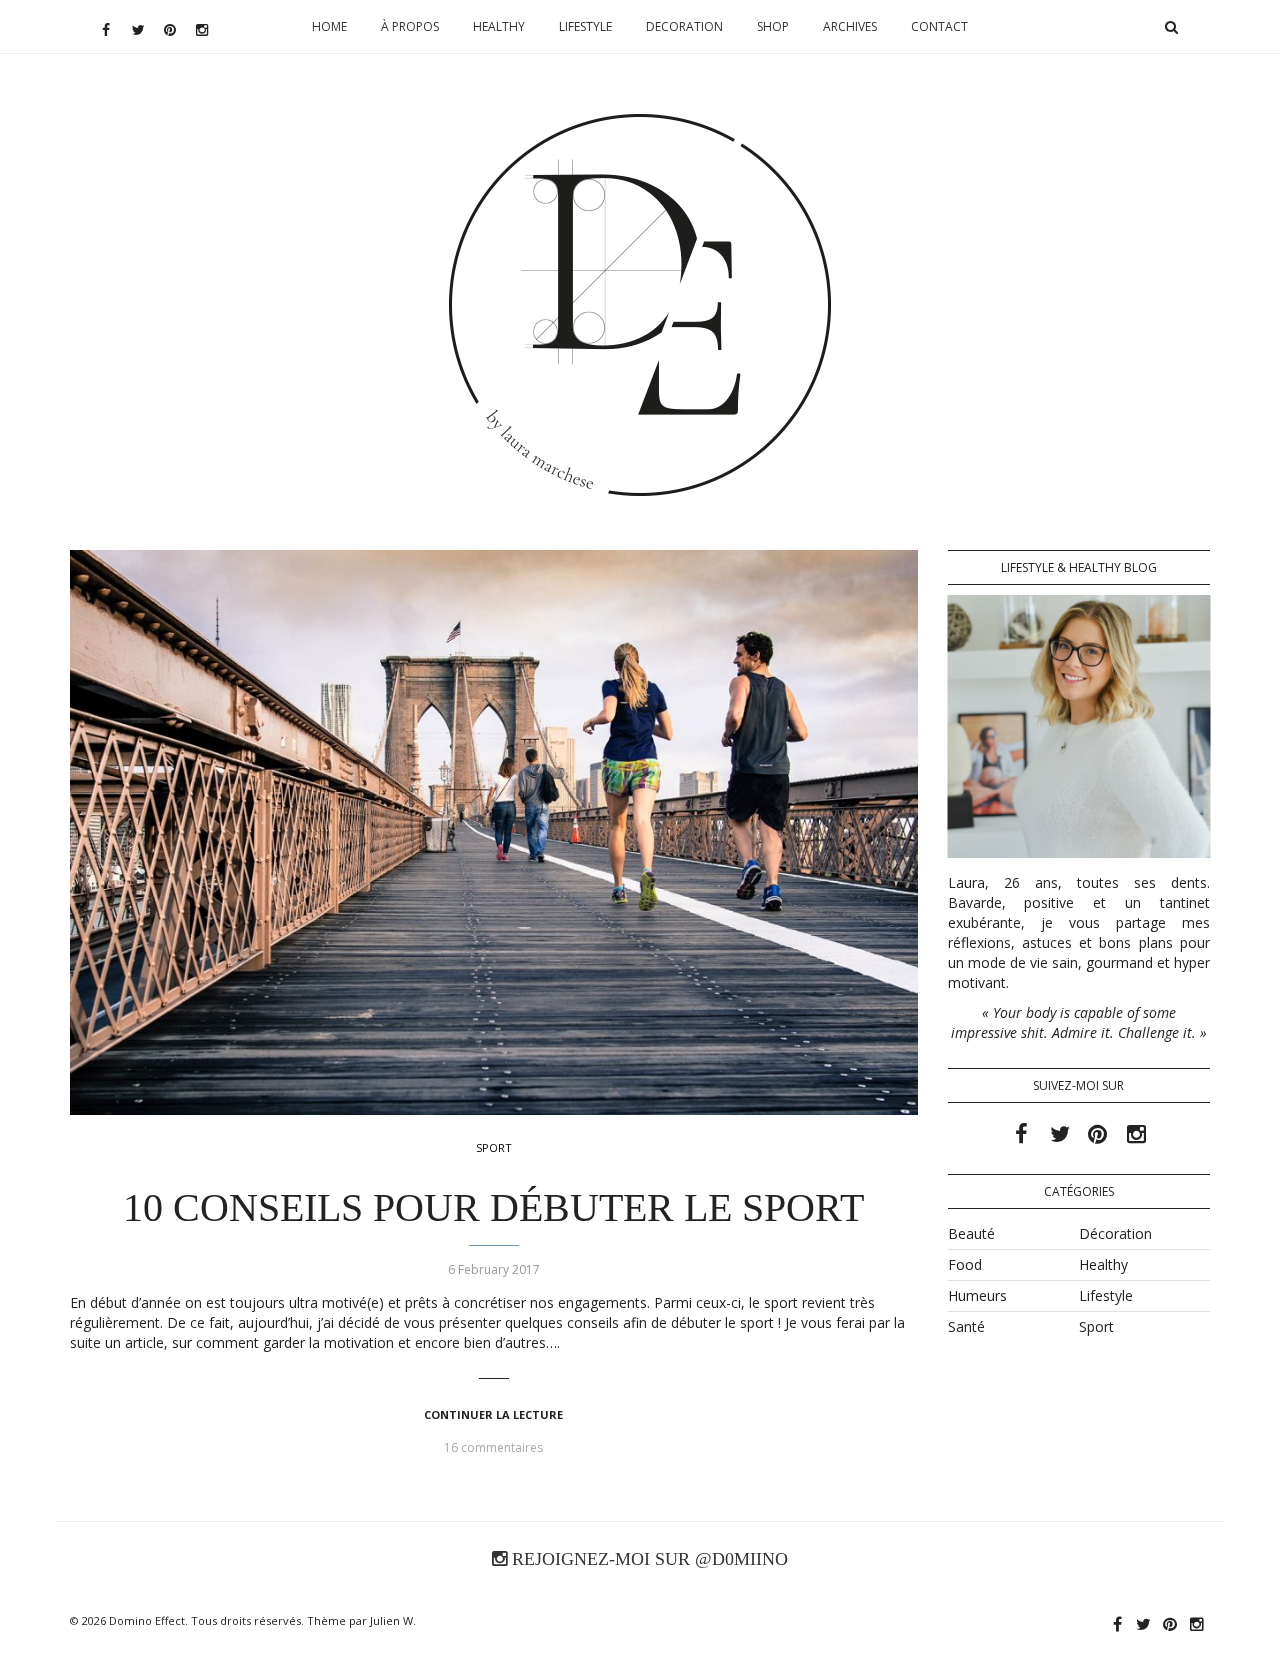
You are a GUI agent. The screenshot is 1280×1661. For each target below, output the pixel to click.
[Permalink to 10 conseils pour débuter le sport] (494, 832)
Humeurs (977, 1295)
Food (965, 1264)
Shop (773, 26)
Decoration (684, 26)
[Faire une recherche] (1171, 27)
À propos (410, 26)
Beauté (971, 1233)
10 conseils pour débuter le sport (493, 1207)
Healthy (499, 26)
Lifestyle (585, 26)
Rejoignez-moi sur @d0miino (647, 1559)
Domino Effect (147, 1620)
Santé (966, 1326)
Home (329, 26)
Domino (640, 176)
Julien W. (393, 1620)
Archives (850, 26)
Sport (494, 1147)
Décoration (1115, 1233)
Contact (939, 26)
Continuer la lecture (493, 1414)
